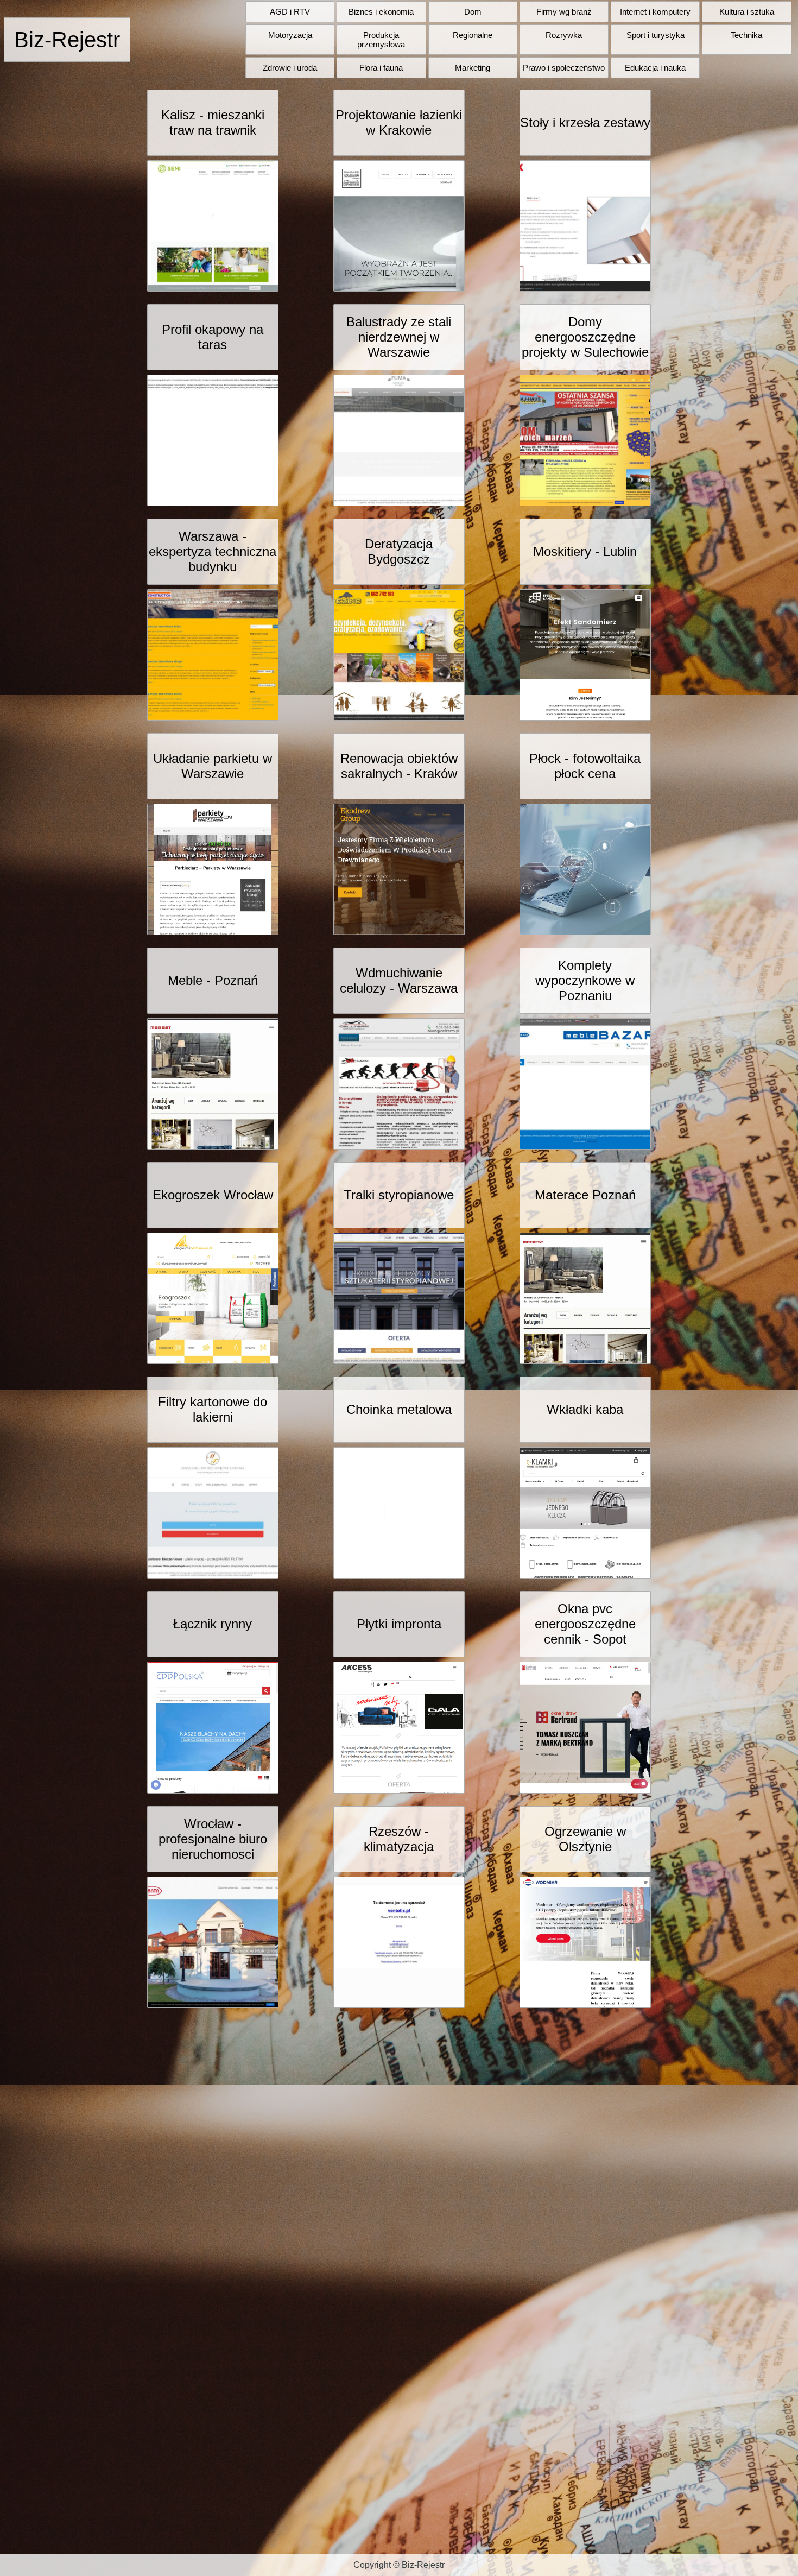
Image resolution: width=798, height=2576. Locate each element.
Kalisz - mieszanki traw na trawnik (213, 122)
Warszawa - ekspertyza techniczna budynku (213, 551)
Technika (746, 35)
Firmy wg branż (564, 12)
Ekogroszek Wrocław (213, 1195)
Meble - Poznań (213, 980)
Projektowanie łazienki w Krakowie (399, 122)
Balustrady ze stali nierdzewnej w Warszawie (399, 337)
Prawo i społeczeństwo (564, 68)
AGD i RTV (290, 12)
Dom (473, 12)
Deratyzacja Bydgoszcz (399, 551)
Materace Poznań (585, 1195)
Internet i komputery (655, 12)
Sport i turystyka (655, 35)
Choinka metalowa (399, 1409)
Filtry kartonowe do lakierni (213, 1409)
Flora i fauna (381, 68)
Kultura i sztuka (747, 12)
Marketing (473, 68)
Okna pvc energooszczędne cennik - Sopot (585, 1624)
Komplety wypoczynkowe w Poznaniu (585, 980)
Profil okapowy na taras (213, 337)
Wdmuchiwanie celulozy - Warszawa (399, 980)
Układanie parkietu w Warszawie (213, 766)
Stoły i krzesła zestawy (585, 122)
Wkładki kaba (585, 1409)
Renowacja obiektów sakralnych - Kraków (399, 766)
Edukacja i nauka (655, 68)
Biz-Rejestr (67, 40)
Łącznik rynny (213, 1624)
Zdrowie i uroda (290, 68)
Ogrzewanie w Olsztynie (585, 1839)
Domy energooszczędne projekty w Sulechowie (585, 337)
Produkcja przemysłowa (381, 40)
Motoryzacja (290, 35)
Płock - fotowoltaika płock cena (585, 766)
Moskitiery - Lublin (585, 551)
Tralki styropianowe (399, 1195)
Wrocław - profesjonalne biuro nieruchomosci (213, 1839)
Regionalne (473, 35)
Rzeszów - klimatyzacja (399, 1839)
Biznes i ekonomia (381, 12)
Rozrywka (564, 35)
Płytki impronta (399, 1624)
